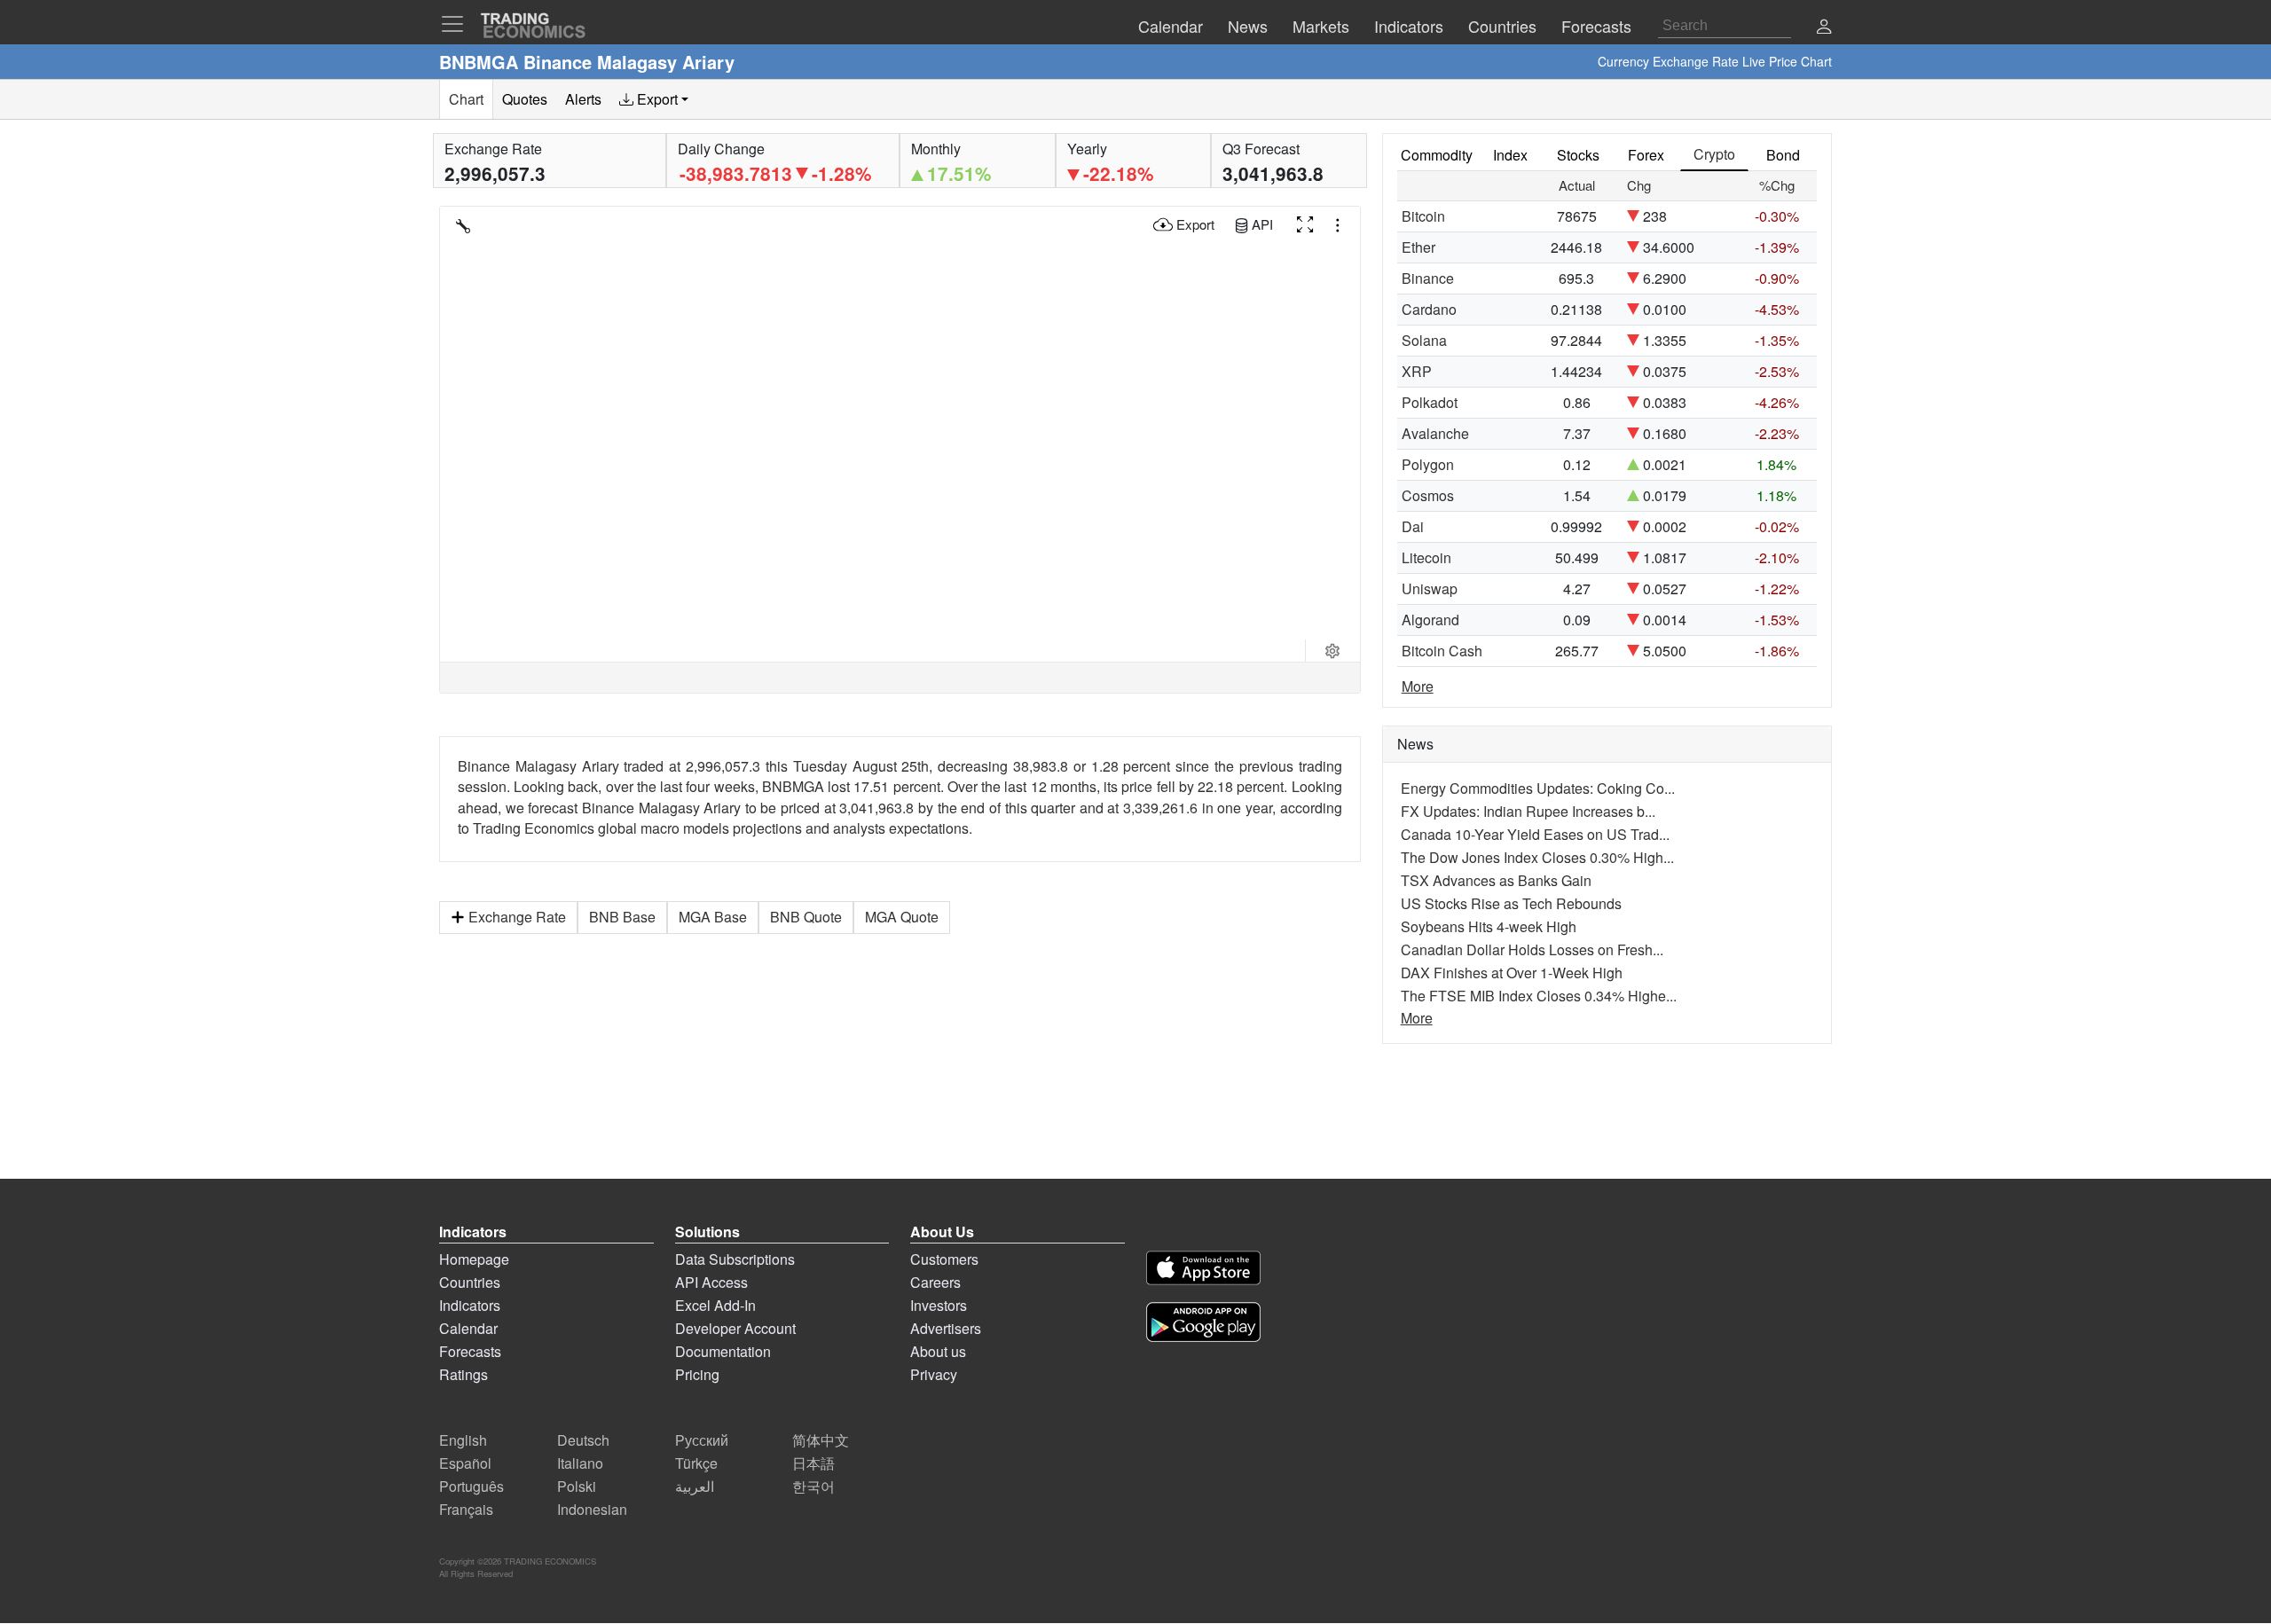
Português (471, 1486)
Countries (470, 1282)
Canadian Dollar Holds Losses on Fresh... (1532, 949)
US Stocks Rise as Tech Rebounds (1511, 903)
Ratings (464, 1374)
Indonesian (592, 1509)
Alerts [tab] (583, 99)
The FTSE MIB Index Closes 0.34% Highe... (1539, 996)
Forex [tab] (1646, 155)
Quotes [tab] (525, 99)
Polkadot (1430, 402)
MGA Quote (902, 917)
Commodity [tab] (1437, 155)
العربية (695, 1486)
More (1418, 686)
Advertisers (946, 1328)
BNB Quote (806, 917)
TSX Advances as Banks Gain (1496, 880)
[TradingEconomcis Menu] (458, 24)
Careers (935, 1282)
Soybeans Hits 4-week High (1489, 926)
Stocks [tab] (1578, 155)
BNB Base (622, 917)
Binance (1428, 278)
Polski (577, 1486)
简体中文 (821, 1440)
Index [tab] (1510, 155)
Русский (702, 1440)
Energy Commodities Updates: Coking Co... (1538, 788)
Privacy (934, 1374)
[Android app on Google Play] (1203, 1325)
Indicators (470, 1305)
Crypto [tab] (1714, 154)
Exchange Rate (517, 917)
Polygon (1428, 464)
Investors (939, 1305)
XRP (1417, 371)
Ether (1418, 247)
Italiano (580, 1463)
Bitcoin (1423, 216)
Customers (944, 1259)
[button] (1824, 28)
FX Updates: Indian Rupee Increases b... (1528, 811)
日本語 (813, 1463)
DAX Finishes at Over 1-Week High (1512, 973)
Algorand (1430, 620)
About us (938, 1351)
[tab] (654, 99)
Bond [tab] (1783, 155)
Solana (1424, 340)
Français (466, 1509)
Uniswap (1430, 588)
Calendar (468, 1328)
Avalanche (1435, 433)
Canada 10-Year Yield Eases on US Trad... (1535, 834)
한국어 (813, 1486)
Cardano (1429, 309)
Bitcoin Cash (1442, 651)
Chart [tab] (466, 99)
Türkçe (696, 1463)
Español (465, 1463)
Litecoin (1426, 557)
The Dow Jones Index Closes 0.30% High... (1537, 857)
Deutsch (583, 1440)
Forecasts (470, 1351)
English (463, 1440)
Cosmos (1428, 495)
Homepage (474, 1259)
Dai (1413, 526)
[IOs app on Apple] (1203, 1271)
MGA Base (713, 917)
